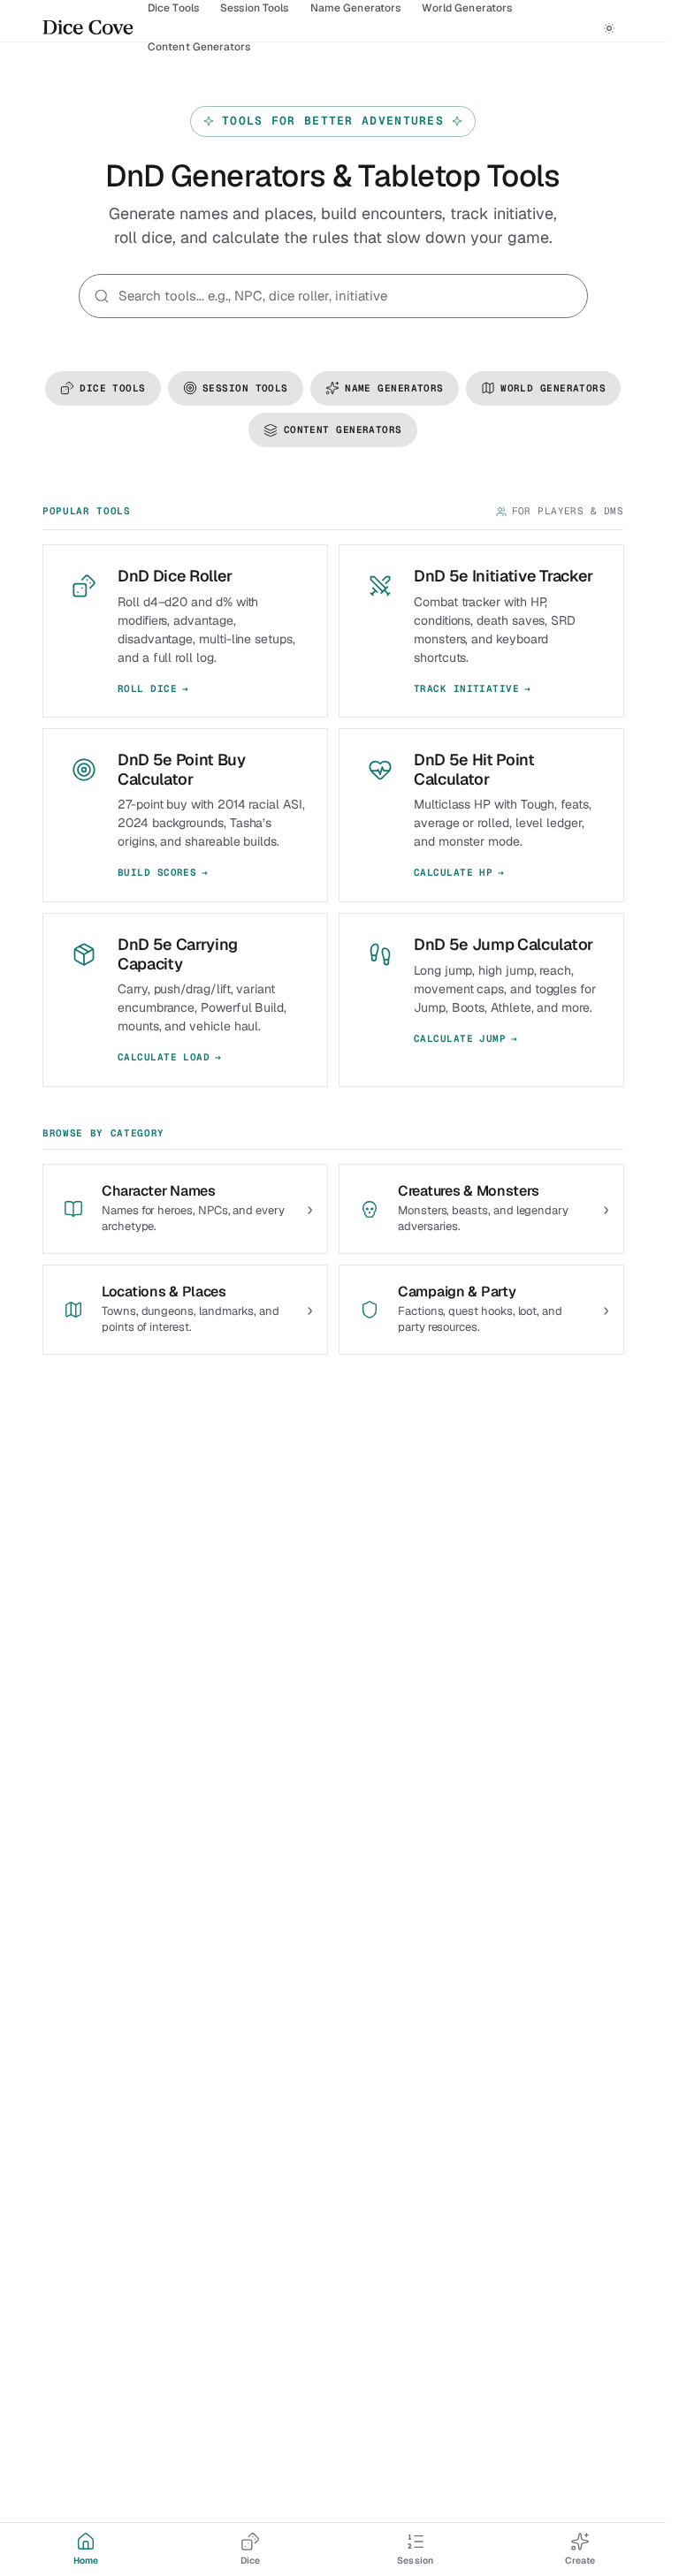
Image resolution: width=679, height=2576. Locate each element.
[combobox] (346, 296)
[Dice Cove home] (88, 28)
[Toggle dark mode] (609, 28)
